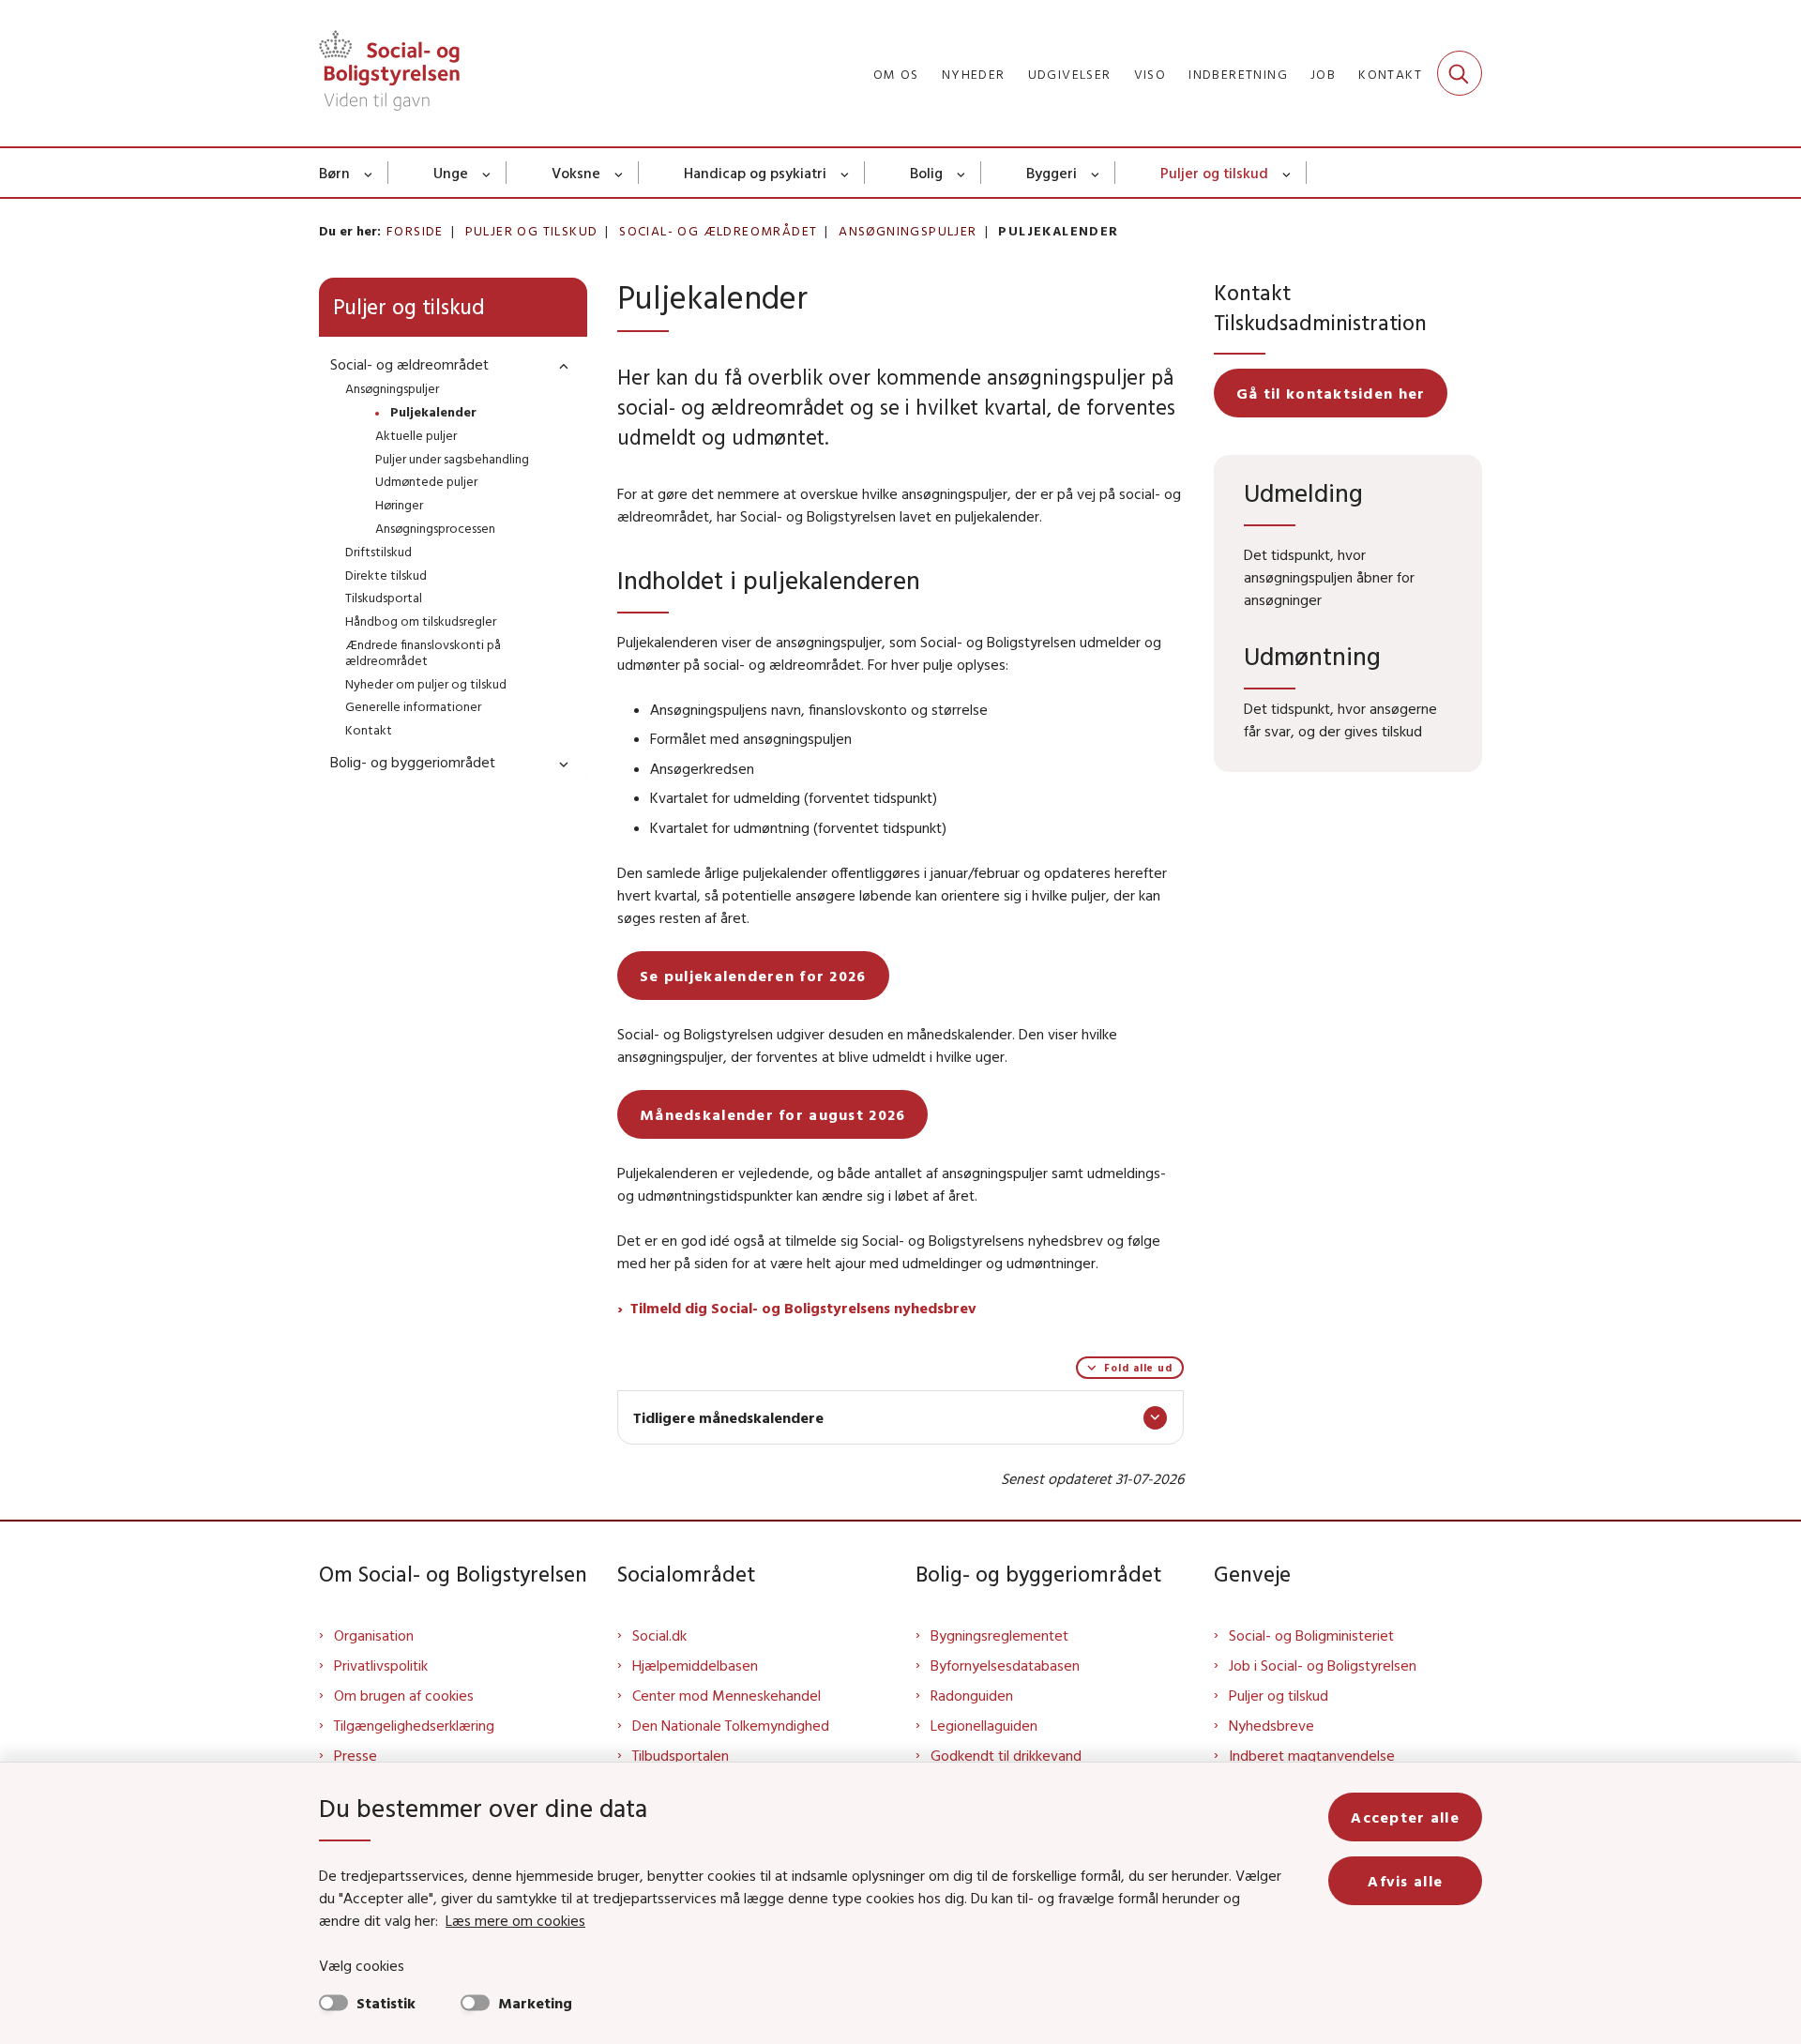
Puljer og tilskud (1214, 173)
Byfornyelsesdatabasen (1005, 1665)
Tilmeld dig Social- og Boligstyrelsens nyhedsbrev (803, 1308)
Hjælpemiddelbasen (695, 1665)
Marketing (535, 2003)
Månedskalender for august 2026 (772, 1114)
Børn (334, 173)
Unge (451, 173)
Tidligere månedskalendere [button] (728, 1417)
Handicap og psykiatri (755, 173)
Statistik (386, 2003)
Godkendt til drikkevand (1006, 1755)
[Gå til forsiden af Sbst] (389, 73)
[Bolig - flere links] (962, 173)
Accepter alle (1405, 1817)
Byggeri (1052, 173)
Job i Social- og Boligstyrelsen (1323, 1665)
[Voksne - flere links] (620, 173)
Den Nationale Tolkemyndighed (731, 1725)
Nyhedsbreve (1271, 1725)
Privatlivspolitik (381, 1665)
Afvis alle (1405, 1881)
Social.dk (659, 1635)
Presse (356, 1755)
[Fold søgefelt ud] (1460, 73)
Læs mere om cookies (515, 1920)
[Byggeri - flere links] (1096, 173)
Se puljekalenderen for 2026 (753, 976)
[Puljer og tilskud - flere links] (1287, 173)
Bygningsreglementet (999, 1635)
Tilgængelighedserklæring (414, 1725)
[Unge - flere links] (487, 173)
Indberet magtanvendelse (1312, 1755)
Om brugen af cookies (404, 1695)
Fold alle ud (1138, 1368)
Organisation (374, 1635)
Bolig (926, 173)
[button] (559, 365)
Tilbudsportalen (681, 1755)
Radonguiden (972, 1695)
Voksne (576, 173)
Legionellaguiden (984, 1725)
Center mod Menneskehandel (726, 1695)
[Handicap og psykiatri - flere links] (846, 173)
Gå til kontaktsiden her (1331, 393)
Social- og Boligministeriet (1311, 1635)
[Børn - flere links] (369, 173)
